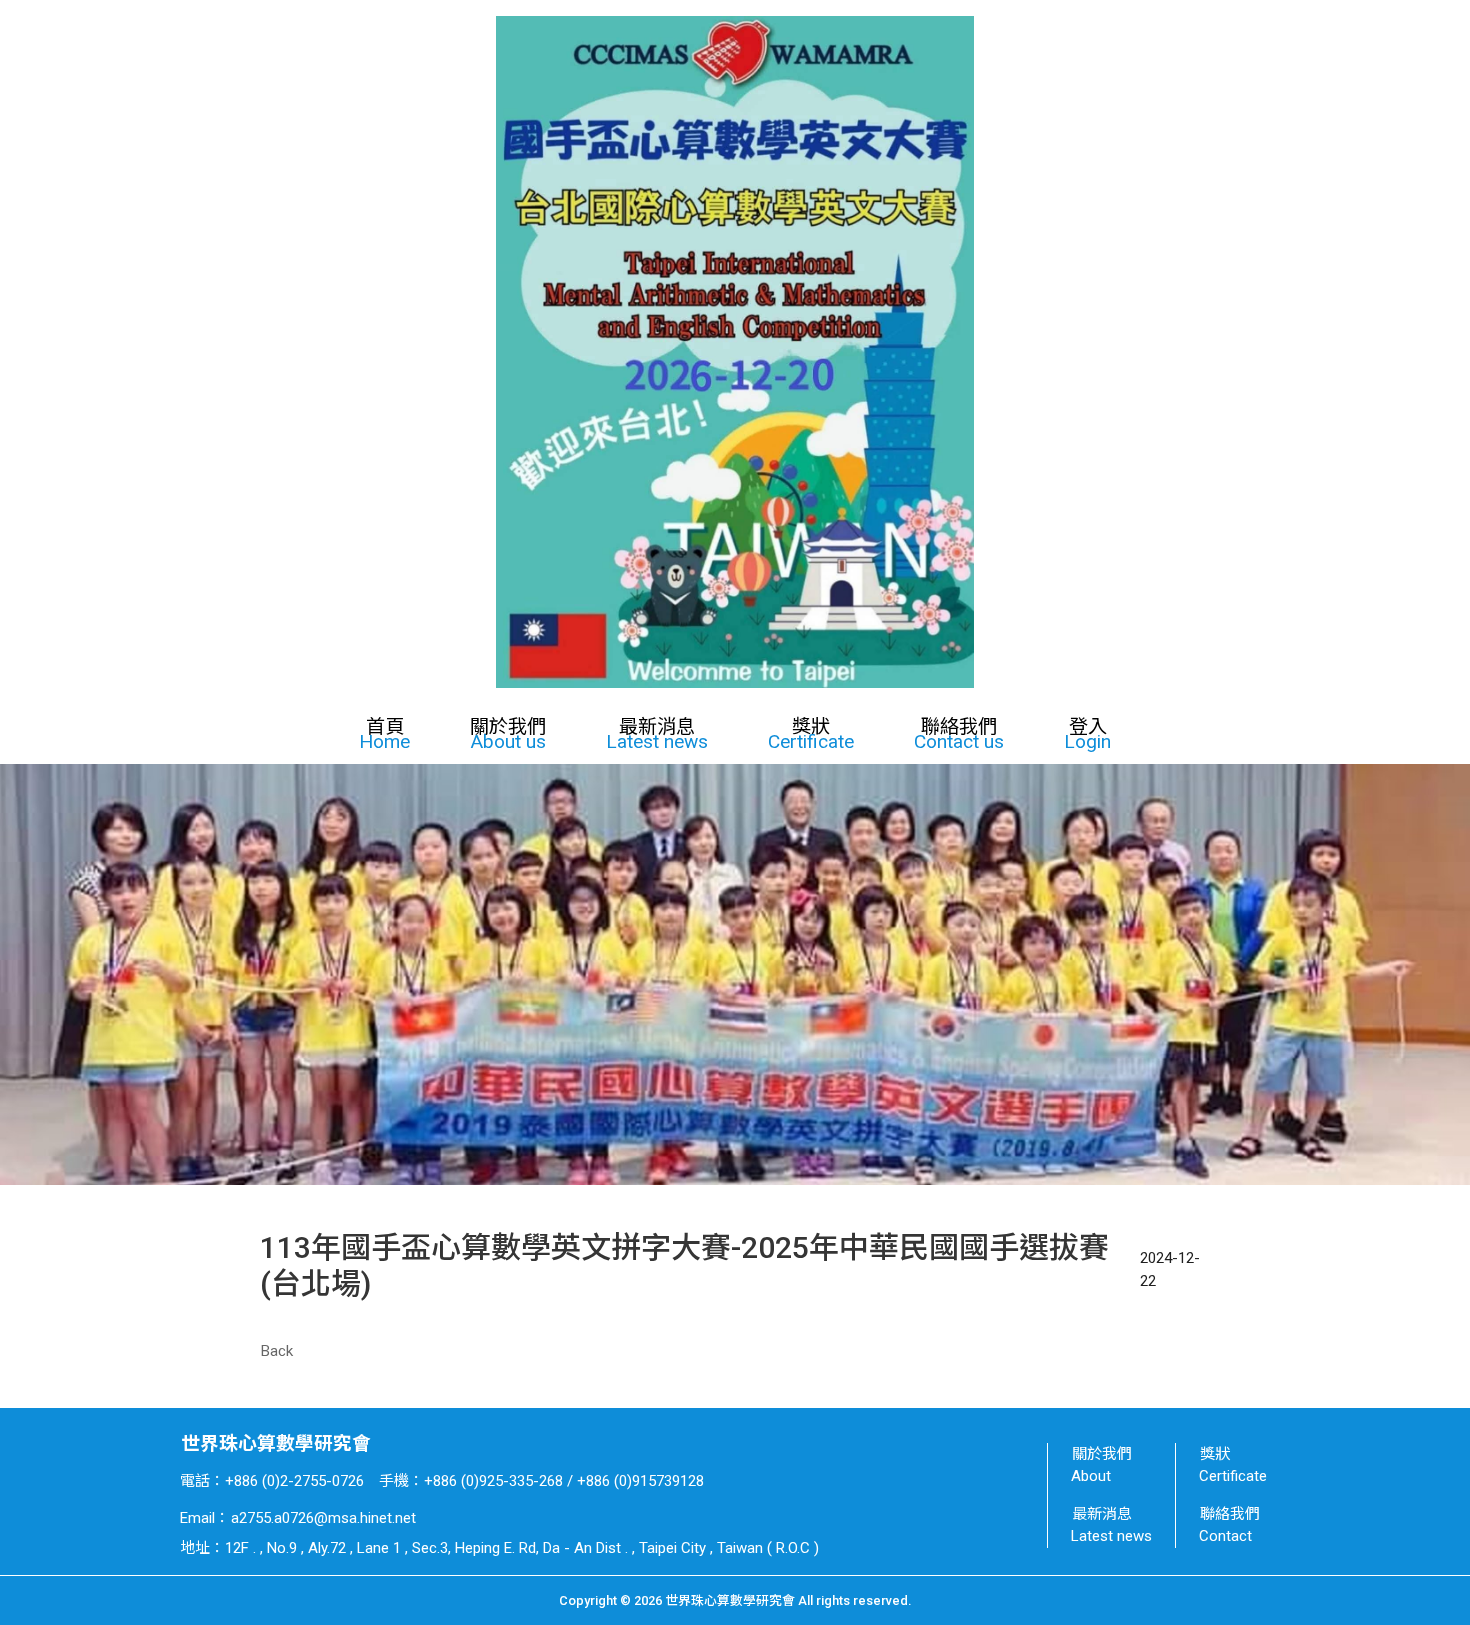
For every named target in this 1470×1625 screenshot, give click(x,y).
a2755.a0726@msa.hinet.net (323, 1518)
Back (277, 1351)
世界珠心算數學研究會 (276, 1444)
